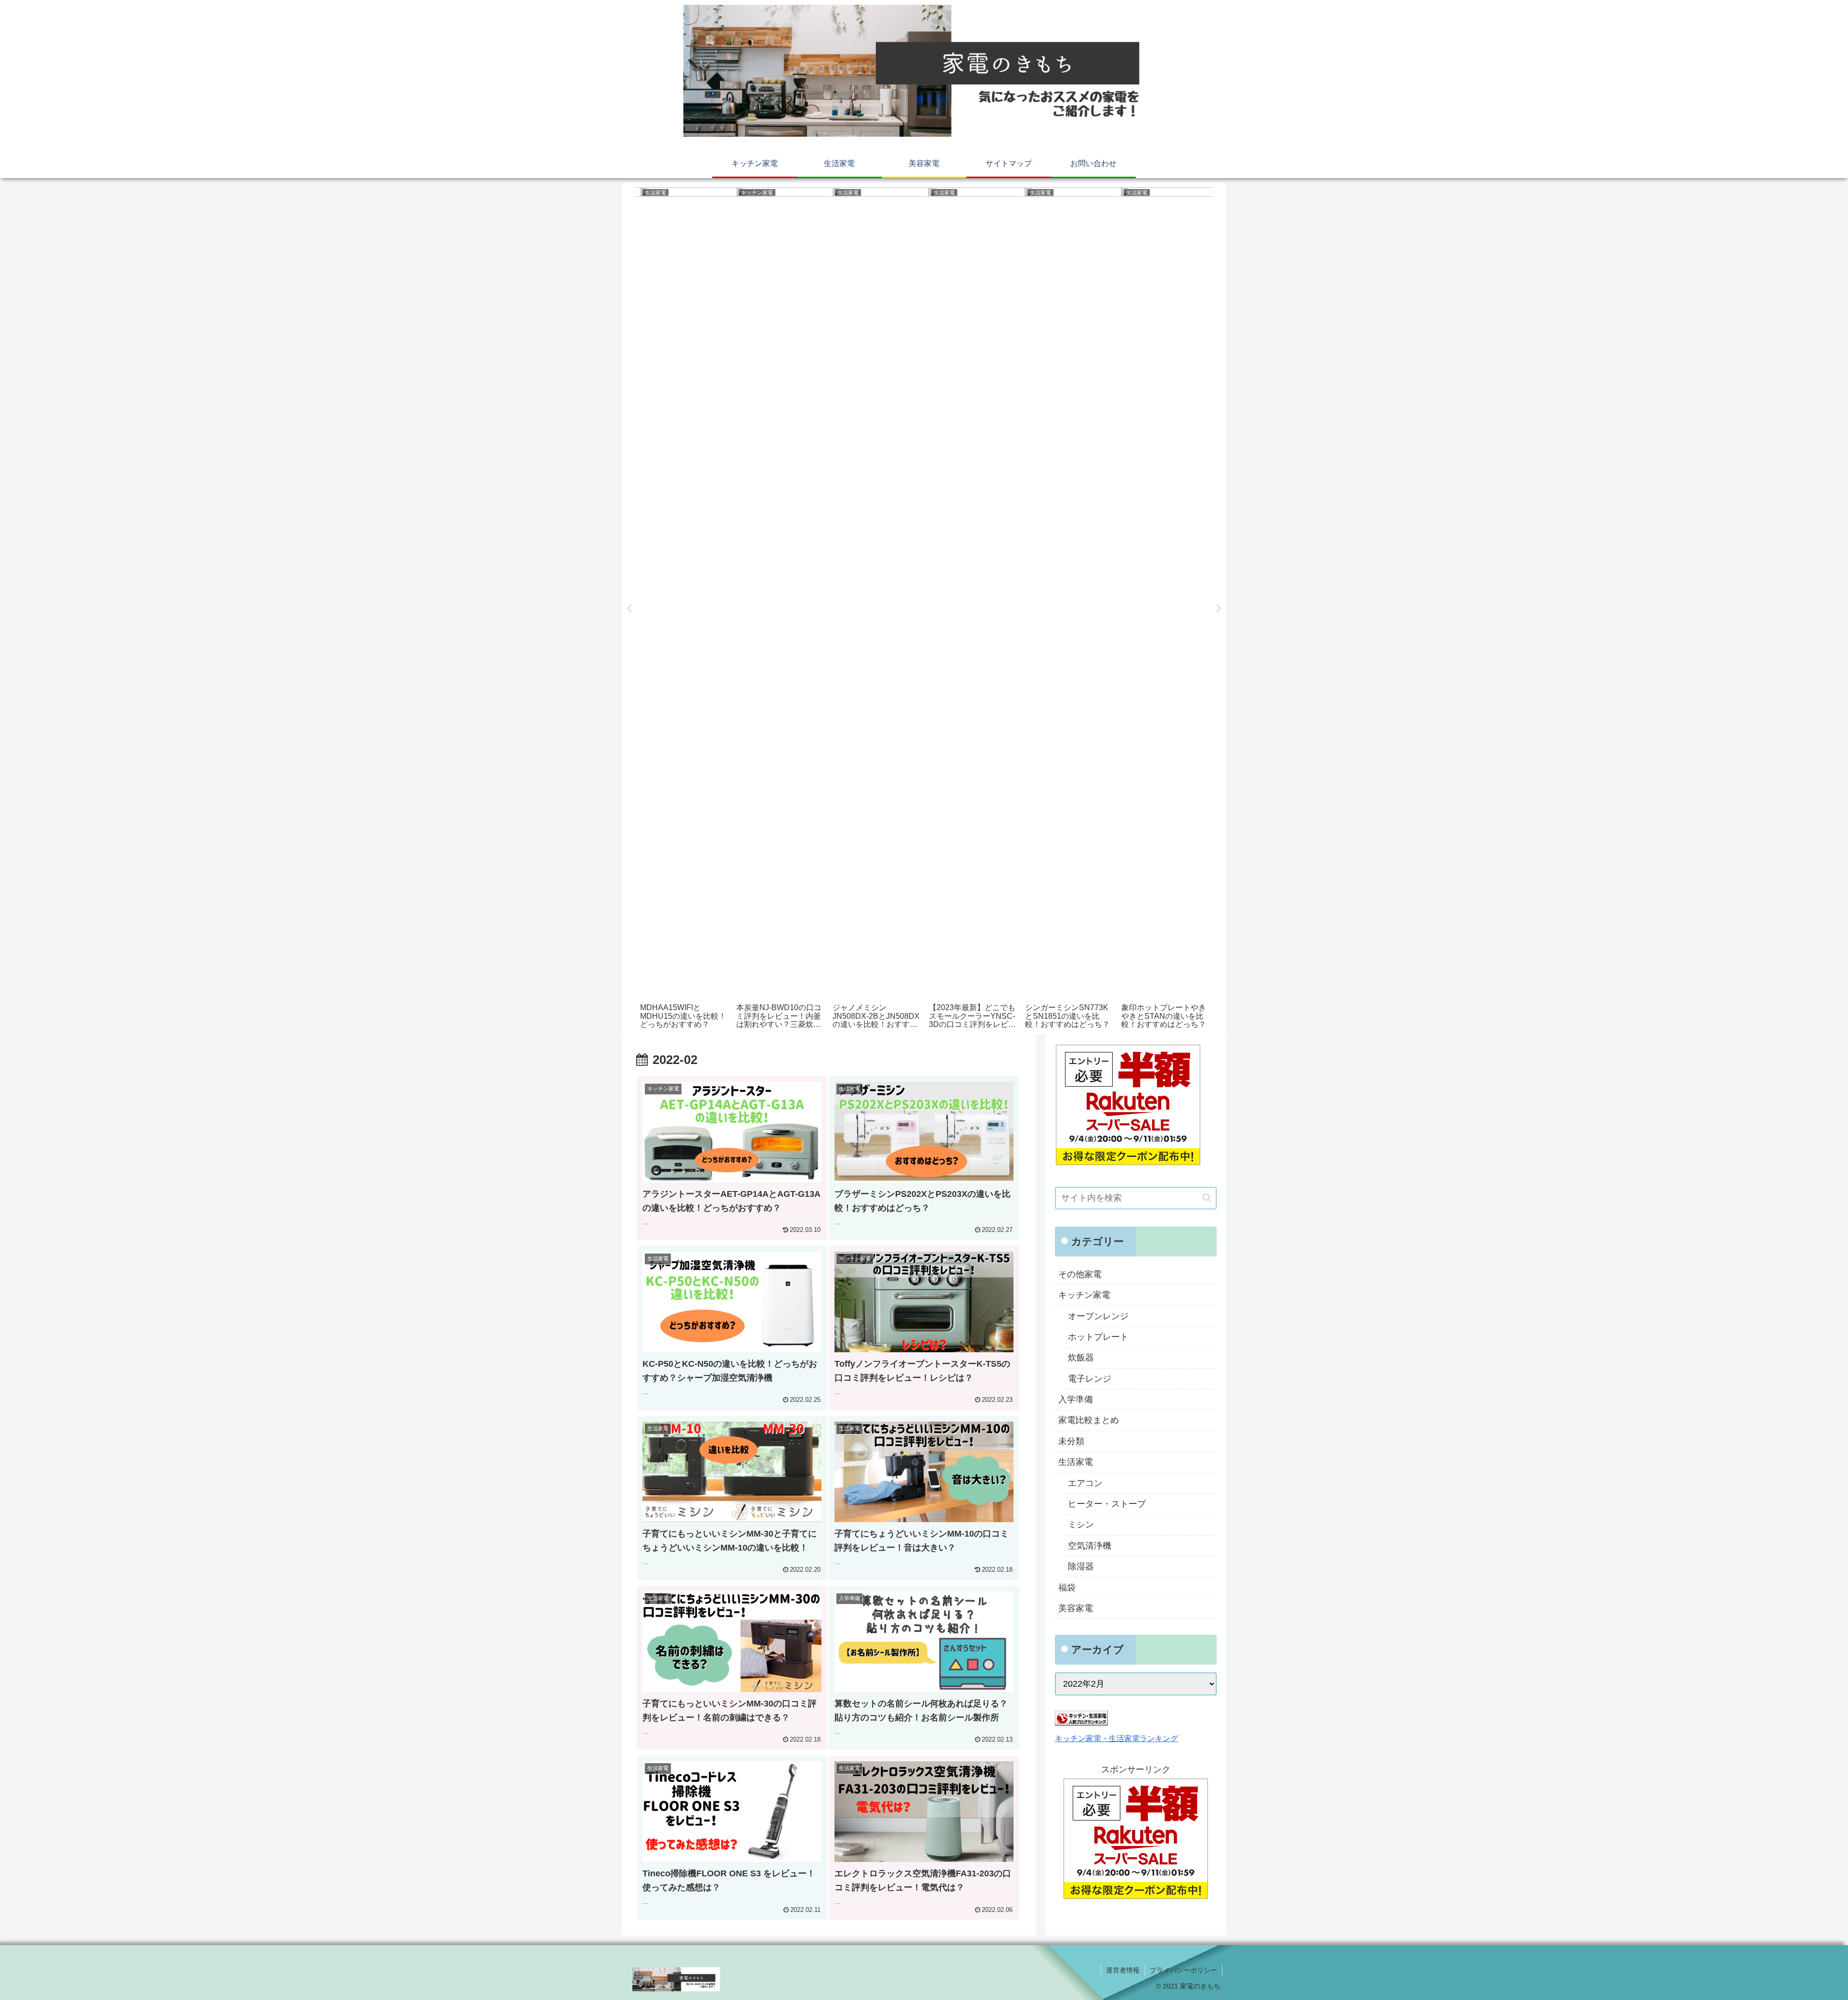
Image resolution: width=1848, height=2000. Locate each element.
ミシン (1081, 1525)
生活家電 (1076, 1462)
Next (1219, 609)
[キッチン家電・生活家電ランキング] (1081, 1723)
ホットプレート (1098, 1337)
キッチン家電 (1084, 1295)
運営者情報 (1123, 1970)
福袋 (1067, 1588)
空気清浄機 (1090, 1546)
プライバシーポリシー (1183, 1970)
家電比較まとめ (1089, 1420)
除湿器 (1081, 1566)
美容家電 (1076, 1608)
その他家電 (1080, 1274)
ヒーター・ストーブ (1107, 1504)
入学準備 (1076, 1399)
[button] (1207, 1198)
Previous (629, 609)
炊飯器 (1081, 1358)
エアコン (1085, 1483)
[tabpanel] (684, 607)
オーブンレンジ (1098, 1316)
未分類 (1071, 1441)
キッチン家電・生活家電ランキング (1116, 1738)
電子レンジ (1090, 1379)
